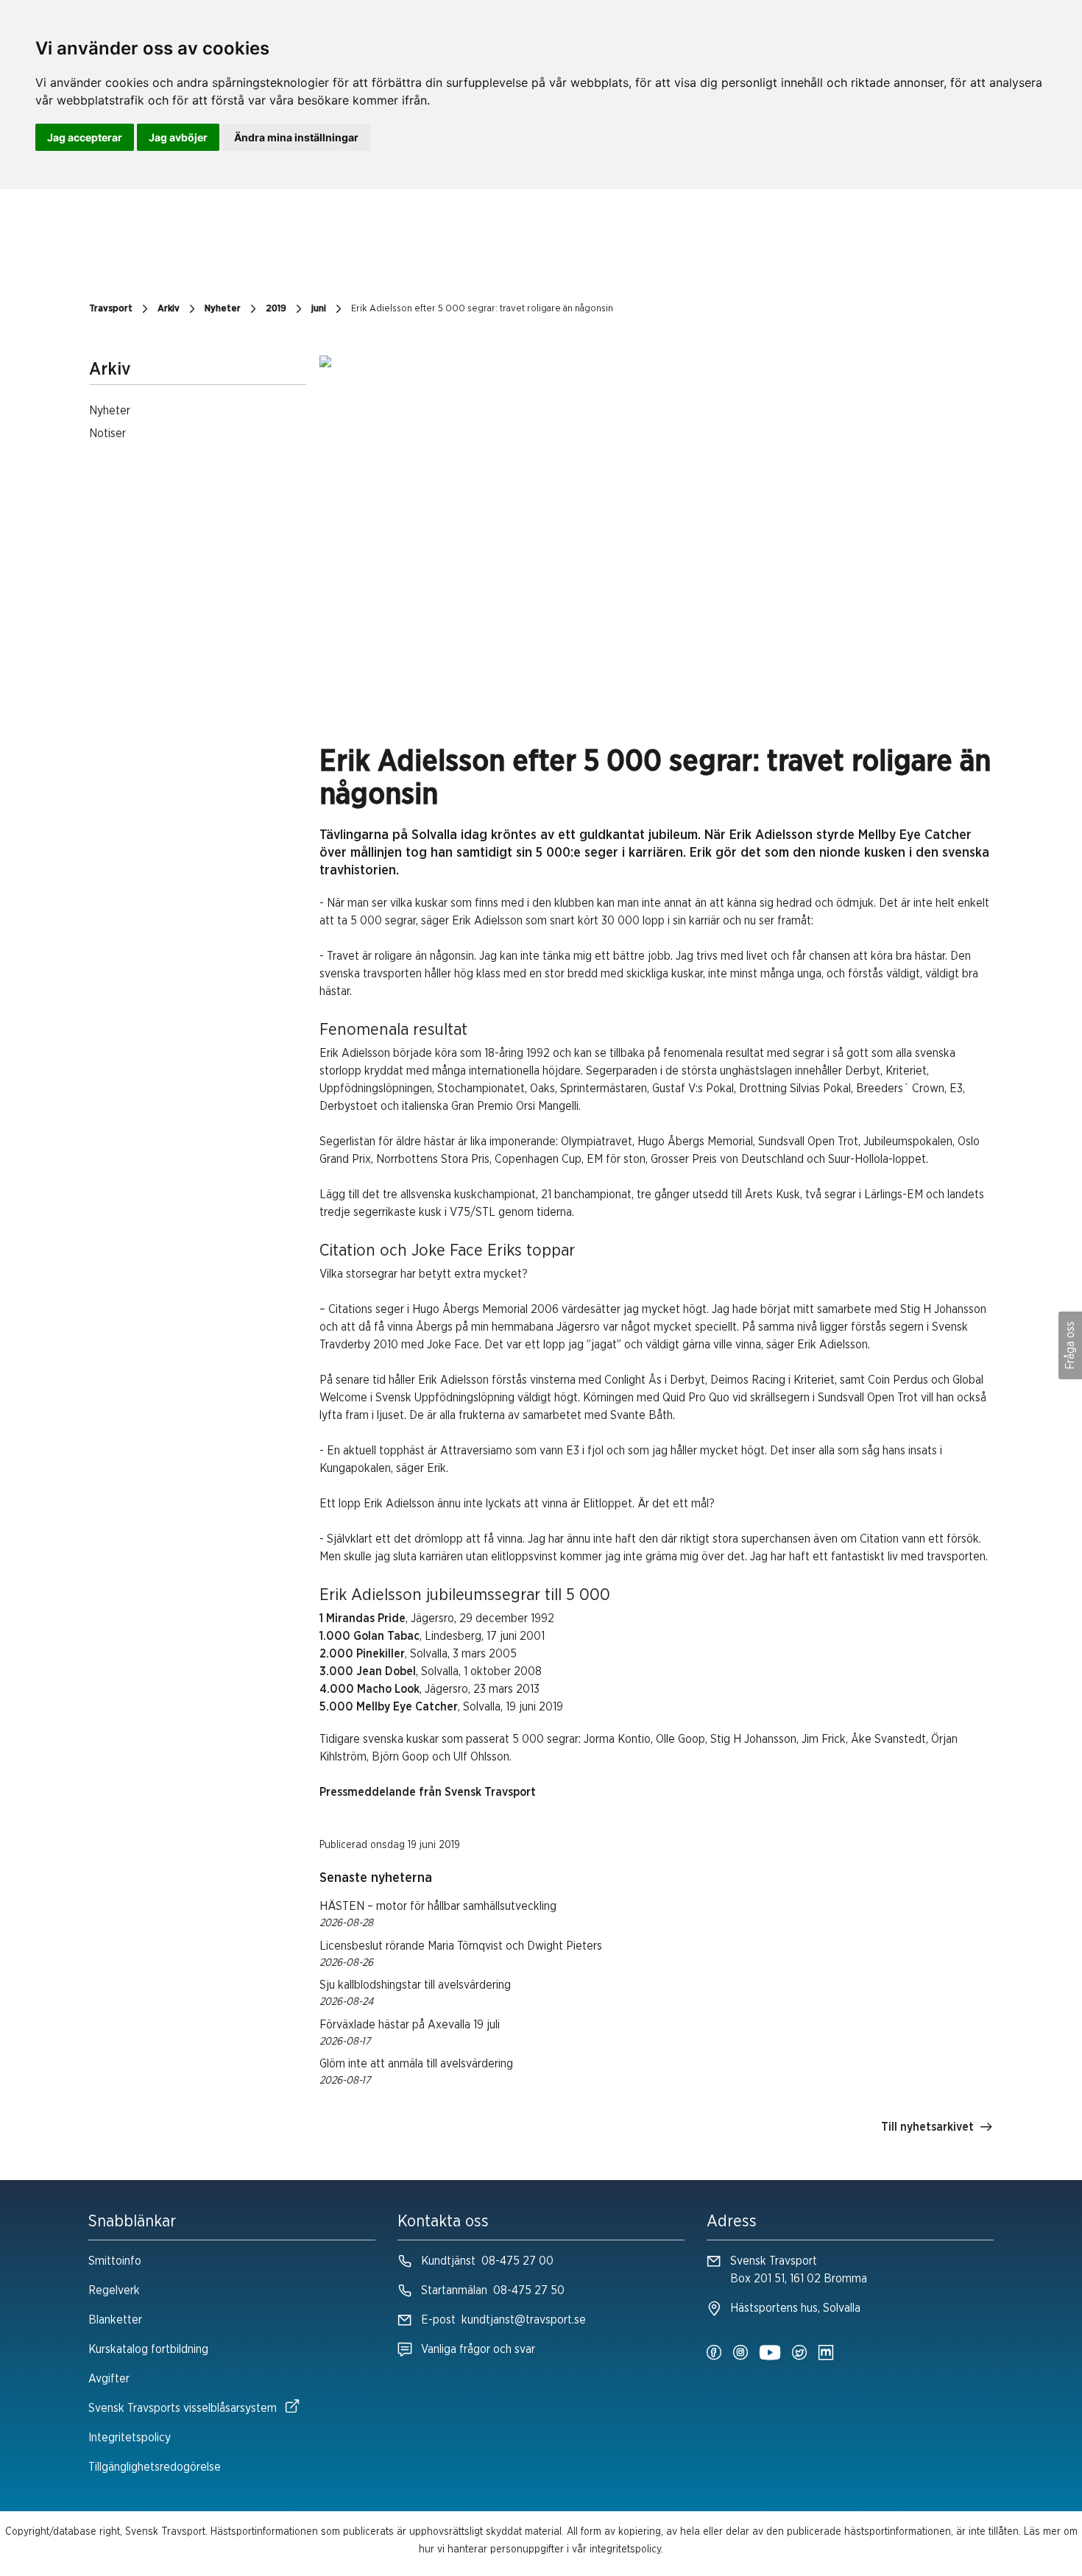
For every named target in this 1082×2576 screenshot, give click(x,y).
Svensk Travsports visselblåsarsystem (183, 2408)
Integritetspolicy (130, 2438)
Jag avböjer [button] (178, 137)
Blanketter (115, 2320)
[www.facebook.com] (714, 2354)
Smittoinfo (115, 2261)
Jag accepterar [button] (85, 137)
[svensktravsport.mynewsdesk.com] (826, 2354)
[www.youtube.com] (770, 2354)
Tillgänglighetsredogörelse (155, 2467)
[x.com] (799, 2354)
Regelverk (114, 2290)
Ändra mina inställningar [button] (296, 137)
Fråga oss (1070, 1345)
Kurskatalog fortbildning (148, 2349)
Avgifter (109, 2379)
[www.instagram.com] (740, 2354)
